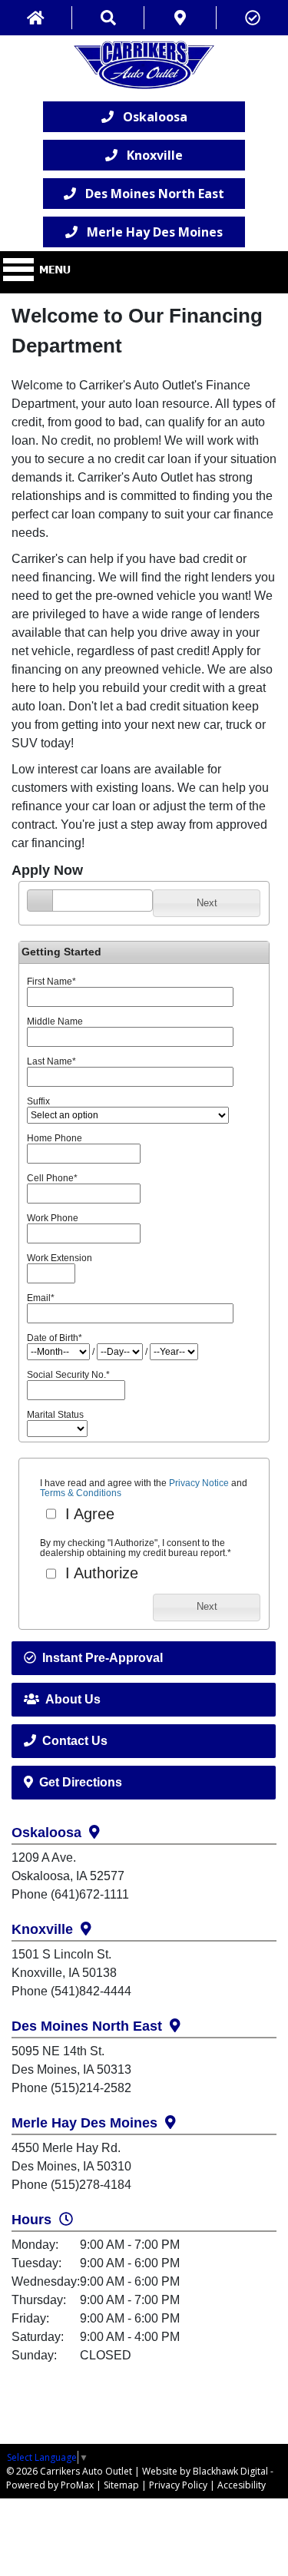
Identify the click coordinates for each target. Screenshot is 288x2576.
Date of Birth (55, 1338)
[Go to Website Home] (36, 18)
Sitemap (121, 2485)
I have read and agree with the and (144, 1488)
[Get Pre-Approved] (252, 18)
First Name (51, 982)
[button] (207, 903)
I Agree (88, 1514)
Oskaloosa (151, 117)
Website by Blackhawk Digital (205, 2471)
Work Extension (60, 1258)
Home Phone (55, 1138)
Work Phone (53, 1218)
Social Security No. (68, 1375)
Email (41, 1298)
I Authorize (99, 1573)
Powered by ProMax (50, 2485)
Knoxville (150, 155)
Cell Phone (52, 1178)
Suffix (38, 1101)
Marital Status (55, 1415)
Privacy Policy (178, 2485)
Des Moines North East (150, 194)
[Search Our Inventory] (108, 18)
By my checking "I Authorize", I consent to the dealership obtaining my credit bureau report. (136, 1548)
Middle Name (55, 1021)
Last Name (51, 1061)
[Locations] (180, 18)
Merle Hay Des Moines (150, 232)
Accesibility (242, 2485)
